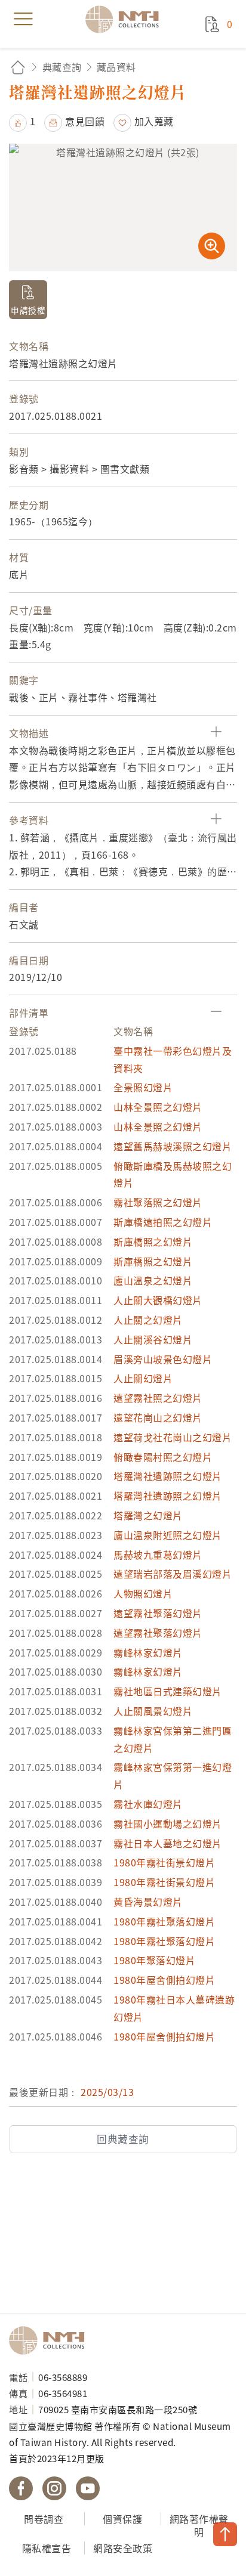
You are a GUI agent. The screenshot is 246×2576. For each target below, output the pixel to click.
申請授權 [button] (28, 310)
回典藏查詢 (123, 2139)
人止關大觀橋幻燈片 (158, 1300)
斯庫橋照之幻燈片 (153, 1241)
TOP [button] (225, 2534)
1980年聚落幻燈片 (154, 1960)
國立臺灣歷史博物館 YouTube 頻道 (88, 2488)
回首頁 (18, 67)
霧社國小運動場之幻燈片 (168, 1823)
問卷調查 (44, 2519)
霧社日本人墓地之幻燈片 (168, 1843)
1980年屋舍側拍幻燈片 (164, 1980)
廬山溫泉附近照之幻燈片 (168, 1535)
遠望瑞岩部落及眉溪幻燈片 (173, 1574)
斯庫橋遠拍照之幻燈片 (163, 1222)
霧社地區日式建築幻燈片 (168, 1691)
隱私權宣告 (47, 2548)
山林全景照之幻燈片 (158, 1107)
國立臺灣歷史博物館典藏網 (126, 19)
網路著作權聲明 (199, 2526)
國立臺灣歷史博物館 (51, 2340)
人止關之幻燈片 (148, 1320)
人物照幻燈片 (143, 1593)
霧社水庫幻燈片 (148, 1804)
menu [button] (23, 19)
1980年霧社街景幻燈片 (164, 1862)
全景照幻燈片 (143, 1087)
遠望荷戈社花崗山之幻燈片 (173, 1437)
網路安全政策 (123, 2548)
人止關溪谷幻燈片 (153, 1339)
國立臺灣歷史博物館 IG (54, 2488)
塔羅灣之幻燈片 (148, 1515)
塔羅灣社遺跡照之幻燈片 (168, 1476)
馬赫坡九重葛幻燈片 (158, 1555)
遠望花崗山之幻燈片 (158, 1417)
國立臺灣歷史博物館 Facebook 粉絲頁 (21, 2488)
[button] (22, 121)
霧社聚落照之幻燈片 (158, 1202)
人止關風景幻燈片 (153, 1711)
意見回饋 (85, 121)
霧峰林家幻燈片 (148, 1652)
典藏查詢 (62, 67)
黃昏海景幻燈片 (148, 1902)
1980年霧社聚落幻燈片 (164, 1921)
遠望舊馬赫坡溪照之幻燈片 (173, 1146)
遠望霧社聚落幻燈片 (158, 1613)
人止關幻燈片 (143, 1378)
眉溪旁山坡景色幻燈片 (163, 1359)
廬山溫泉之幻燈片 (153, 1280)
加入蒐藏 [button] (154, 121)
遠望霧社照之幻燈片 (158, 1398)
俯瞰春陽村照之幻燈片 (163, 1457)
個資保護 (122, 2519)
